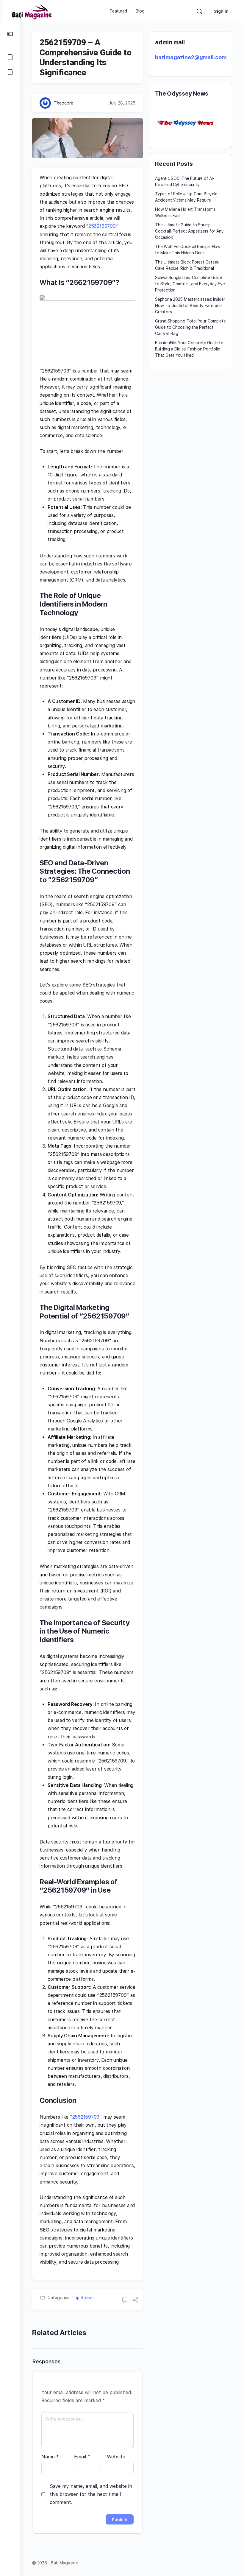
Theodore (64, 103)
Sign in (221, 11)
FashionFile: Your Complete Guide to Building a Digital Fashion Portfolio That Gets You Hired (189, 349)
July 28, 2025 (122, 103)
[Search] (199, 11)
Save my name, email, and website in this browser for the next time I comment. (91, 2494)
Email (82, 2457)
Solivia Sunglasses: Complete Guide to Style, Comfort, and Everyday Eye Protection (190, 284)
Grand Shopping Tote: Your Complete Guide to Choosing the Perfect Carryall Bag (190, 327)
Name (50, 2457)
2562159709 (102, 226)
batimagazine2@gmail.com (191, 57)
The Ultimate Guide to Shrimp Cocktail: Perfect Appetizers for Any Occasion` (189, 231)
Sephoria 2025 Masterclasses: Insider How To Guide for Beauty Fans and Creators (190, 306)
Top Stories (83, 2298)
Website (116, 2457)
